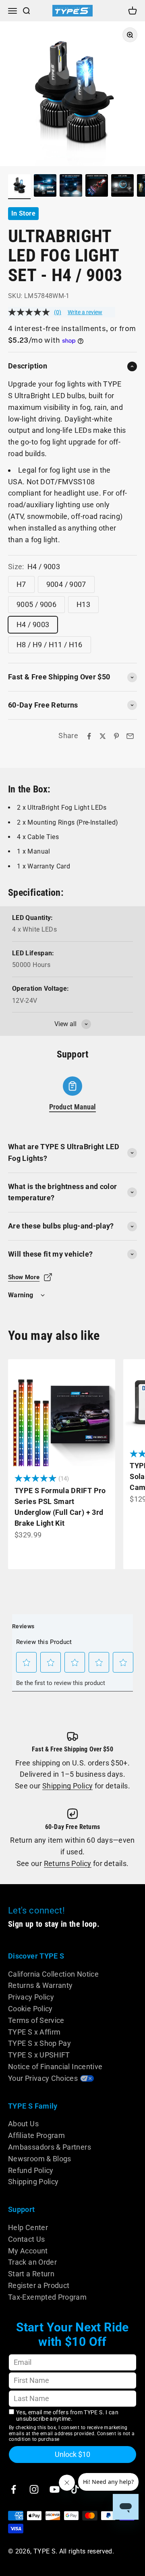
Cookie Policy (30, 2009)
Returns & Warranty (40, 1985)
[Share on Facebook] (89, 736)
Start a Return (31, 2274)
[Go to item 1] (19, 187)
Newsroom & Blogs (40, 2159)
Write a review (85, 312)
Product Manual (73, 1107)
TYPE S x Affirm (34, 2032)
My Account (28, 2251)
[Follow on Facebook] (13, 2489)
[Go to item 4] (97, 187)
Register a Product (39, 2285)
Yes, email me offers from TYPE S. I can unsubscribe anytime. (67, 2416)
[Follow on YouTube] (55, 2489)
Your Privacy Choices (43, 2078)
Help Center (28, 2227)
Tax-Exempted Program (47, 2297)
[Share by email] (130, 736)
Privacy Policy (31, 1997)
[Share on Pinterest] (116, 736)
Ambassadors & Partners (50, 2147)
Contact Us (27, 2239)
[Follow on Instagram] (34, 2489)
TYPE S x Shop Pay (39, 2043)
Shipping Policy (67, 1786)
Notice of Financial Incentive (55, 2067)
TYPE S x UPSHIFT (39, 2055)
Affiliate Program (36, 2135)
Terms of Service (36, 2020)
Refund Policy (31, 2170)
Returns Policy (68, 1863)
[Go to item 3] (71, 187)
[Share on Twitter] (103, 736)
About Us (23, 2124)
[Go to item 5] (122, 187)
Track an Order (32, 2262)
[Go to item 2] (45, 187)
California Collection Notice (53, 1974)
